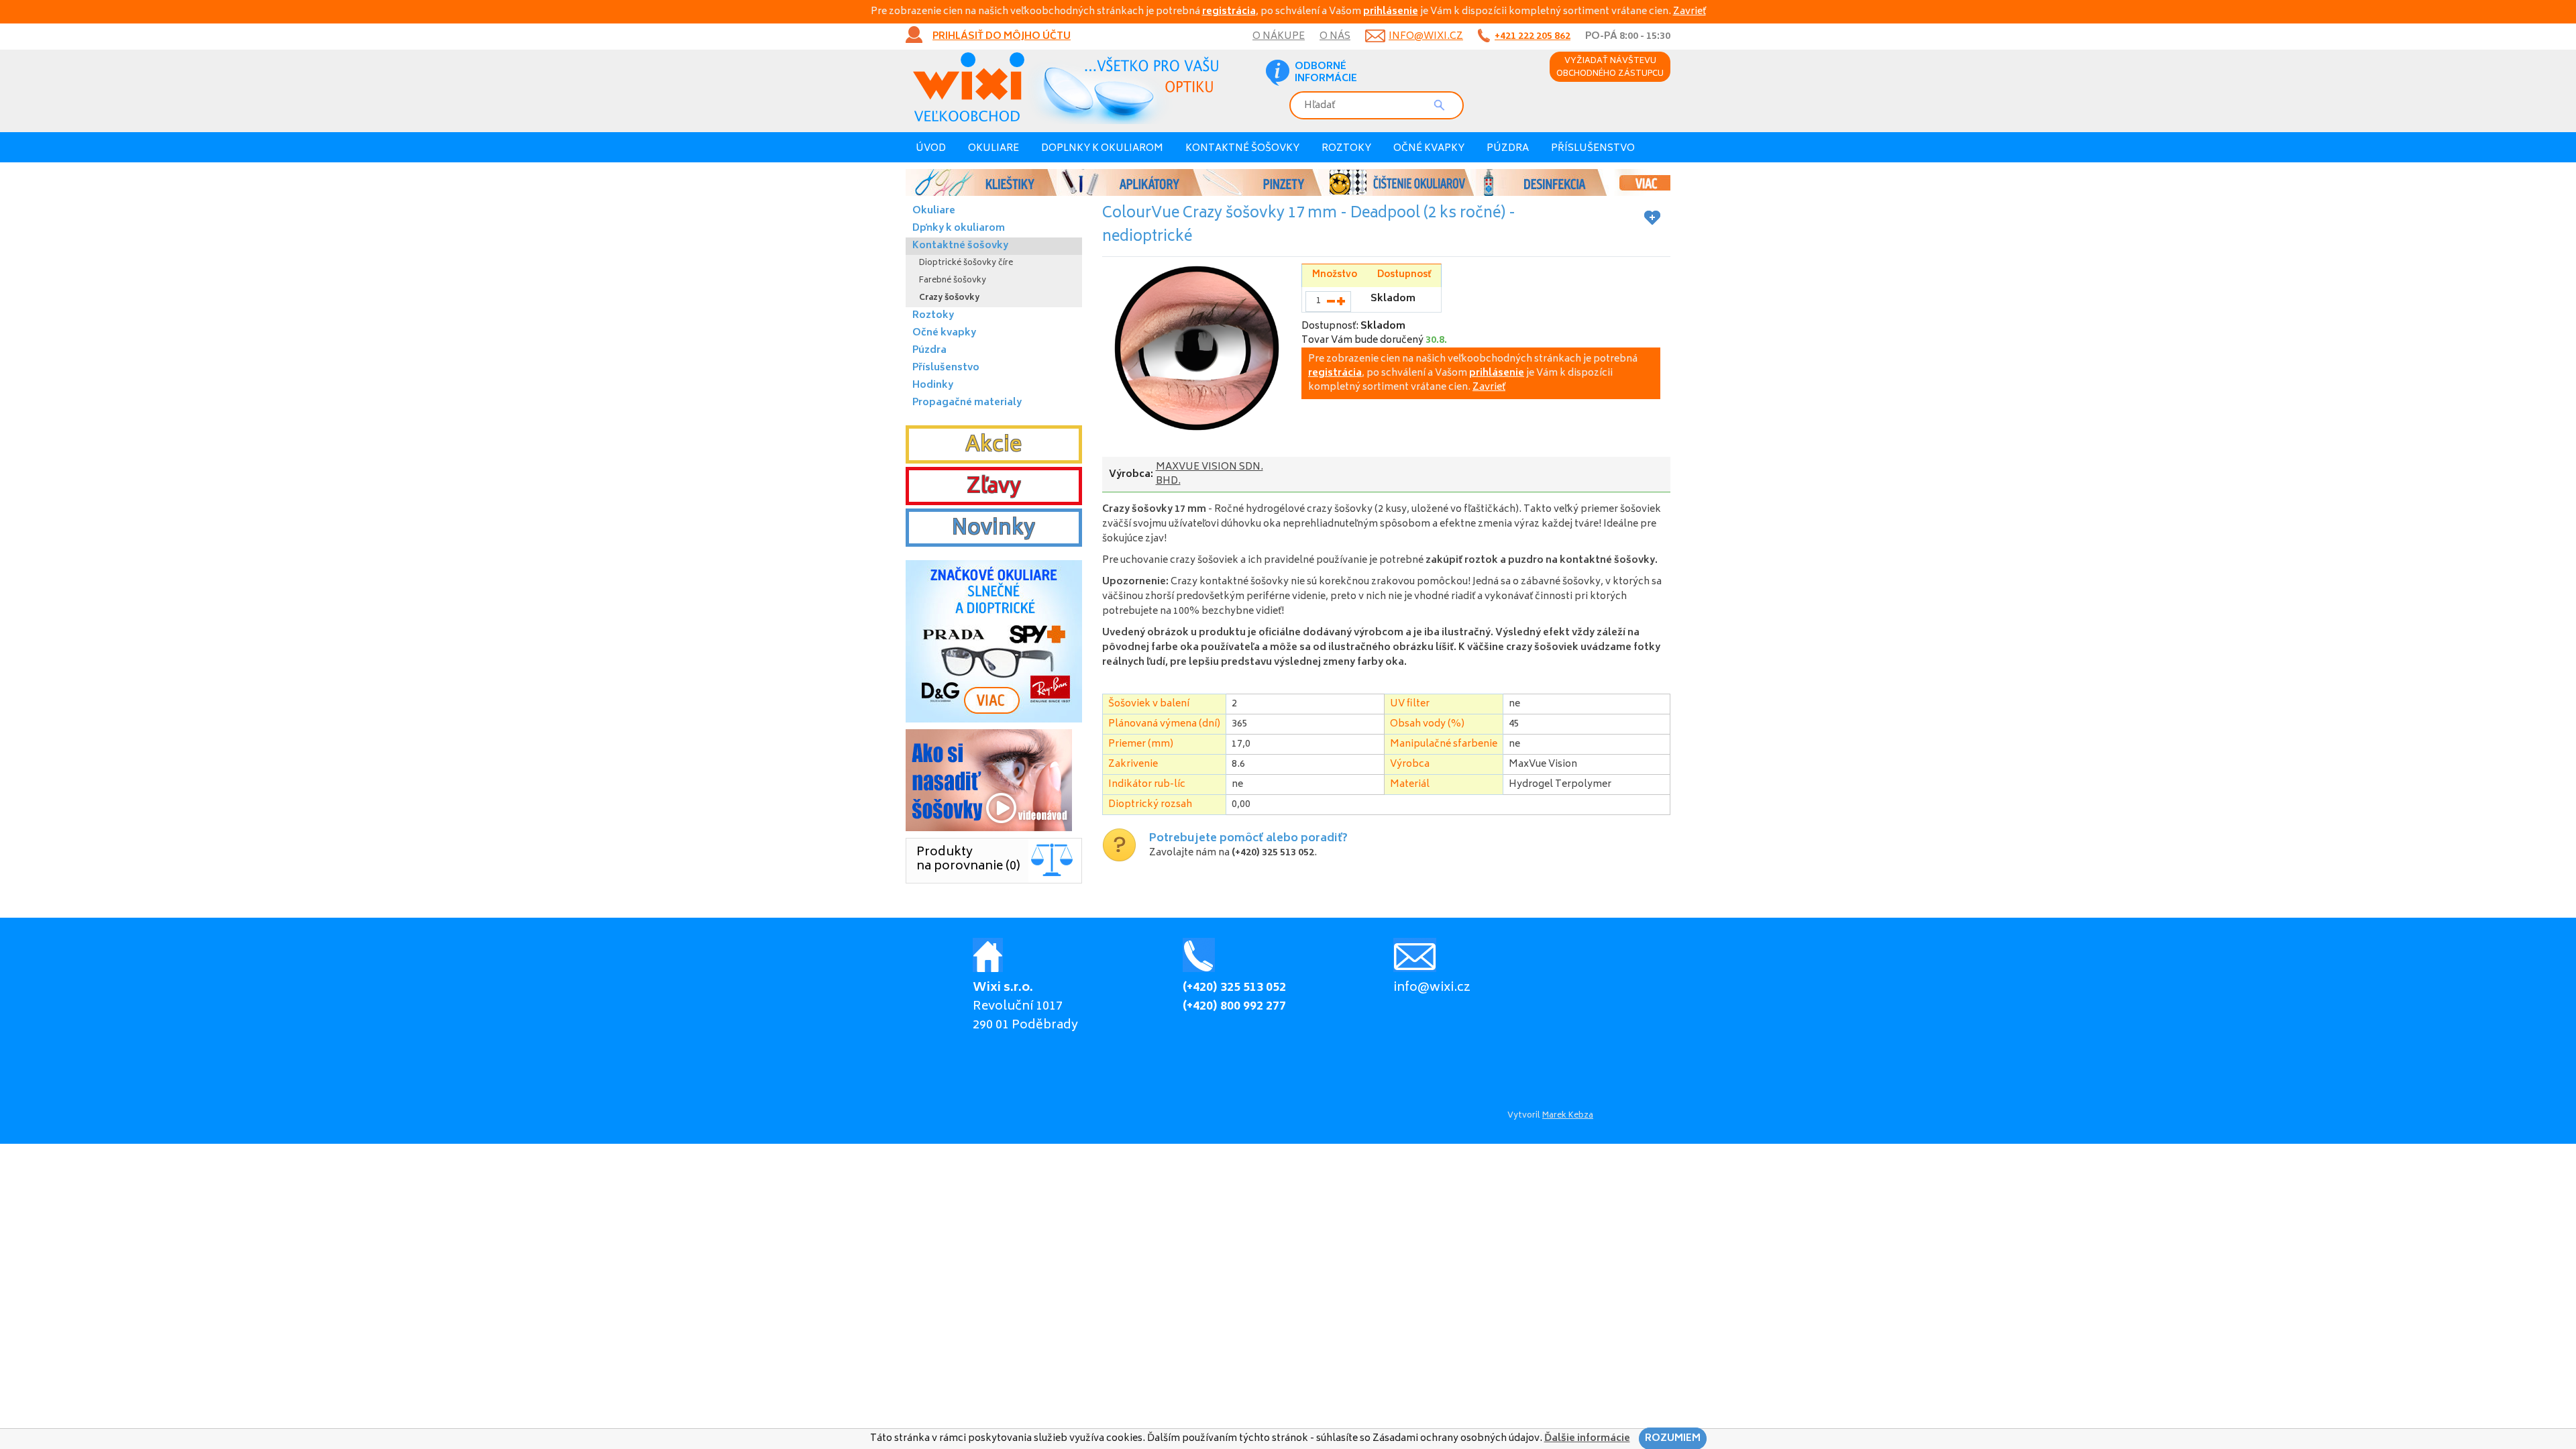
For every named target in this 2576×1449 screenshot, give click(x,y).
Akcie (994, 446)
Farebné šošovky (953, 281)
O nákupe (1279, 37)
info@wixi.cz (1426, 37)
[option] (1288, 182)
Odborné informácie (1326, 73)
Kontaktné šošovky (1242, 149)
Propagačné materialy (967, 403)
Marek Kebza (1568, 1116)
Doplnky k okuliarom (1102, 149)
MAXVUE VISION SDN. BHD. (1210, 474)
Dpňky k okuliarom (959, 228)
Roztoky (1346, 149)
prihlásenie (1391, 12)
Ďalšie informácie (1587, 1439)
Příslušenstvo (1593, 149)
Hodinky (933, 385)
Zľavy (994, 488)
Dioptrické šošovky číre (966, 263)
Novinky (994, 529)
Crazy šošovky (949, 298)
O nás (1335, 37)
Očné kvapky (1429, 149)
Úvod (931, 149)
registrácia (1229, 12)
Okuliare (994, 149)
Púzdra (1508, 149)
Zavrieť (1689, 12)
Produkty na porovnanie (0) (968, 860)
